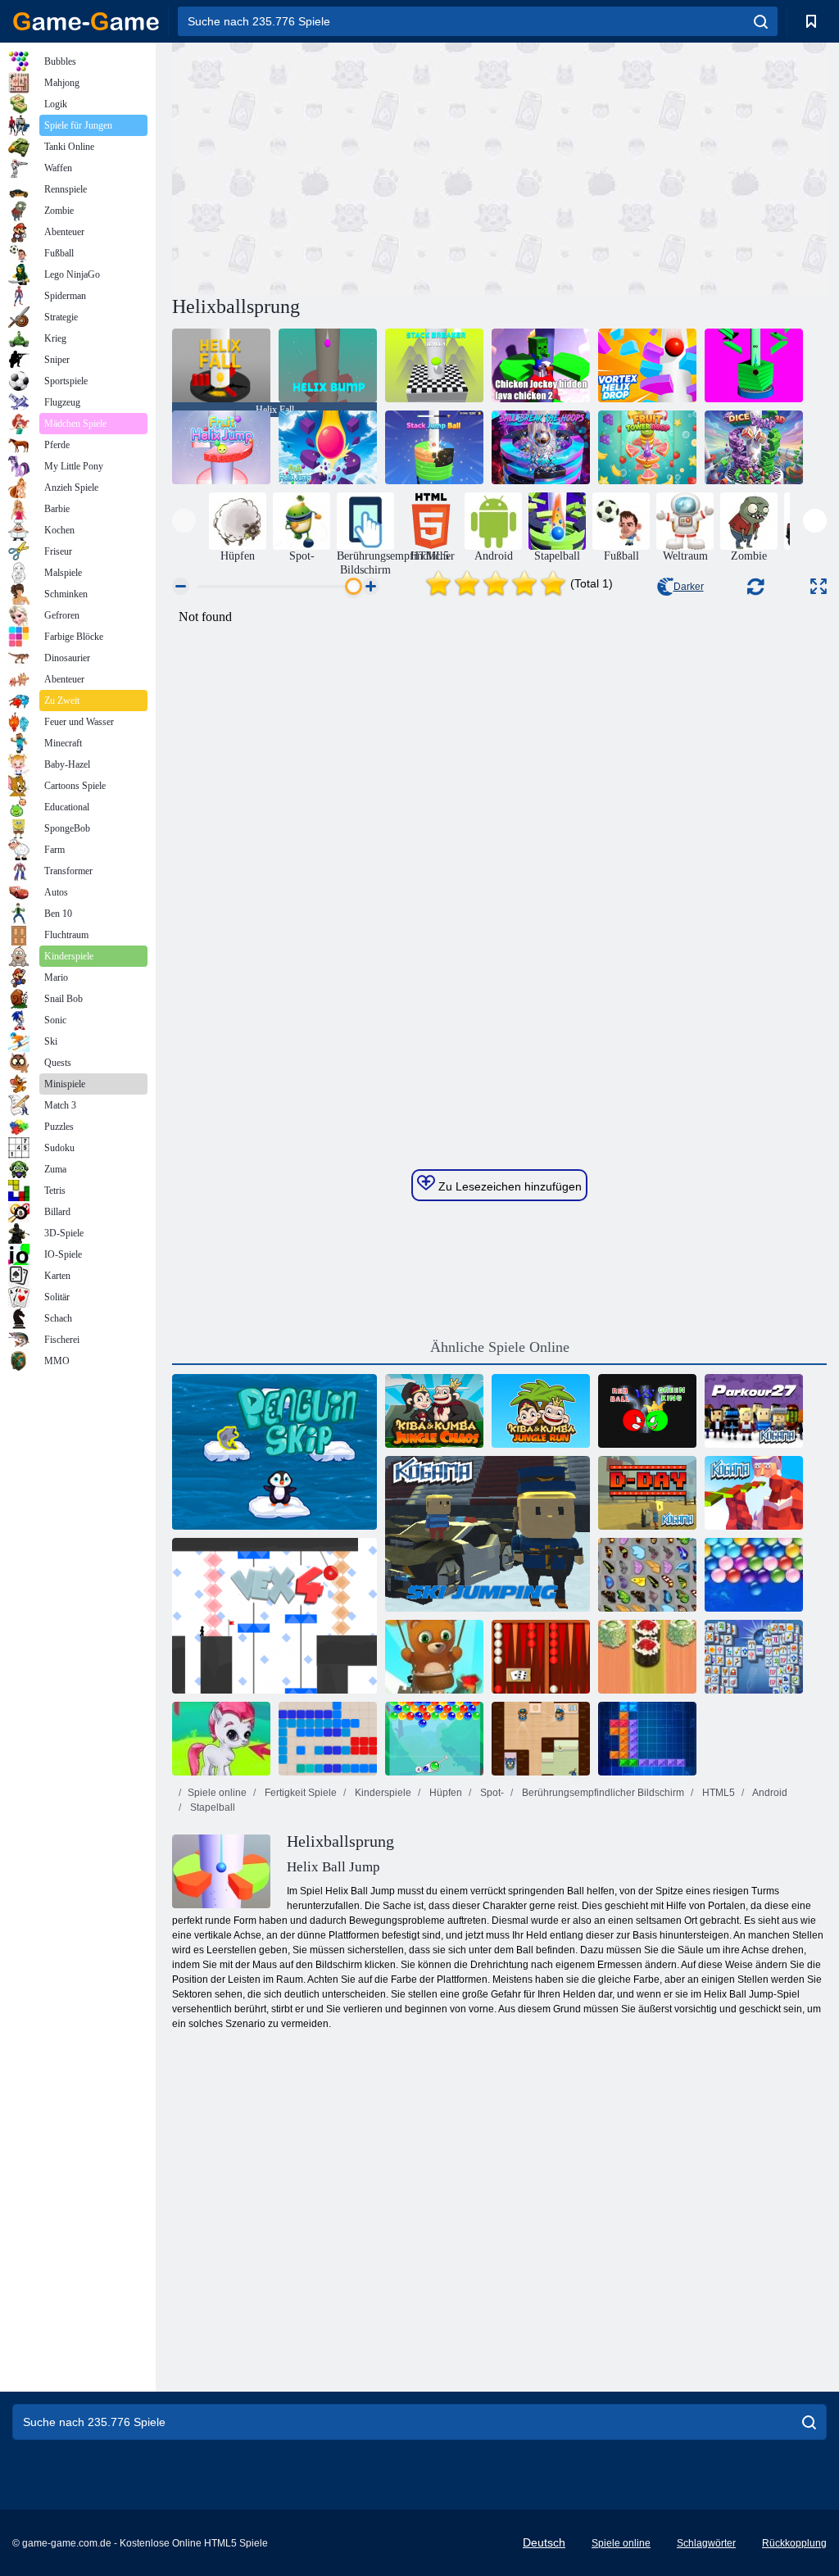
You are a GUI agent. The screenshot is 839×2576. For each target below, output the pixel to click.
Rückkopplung (794, 2543)
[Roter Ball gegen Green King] (647, 1411)
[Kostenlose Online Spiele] (86, 21)
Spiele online (217, 1793)
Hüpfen (444, 1793)
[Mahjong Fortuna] (754, 1657)
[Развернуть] (819, 586)
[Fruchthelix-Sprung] (221, 447)
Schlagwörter (706, 2543)
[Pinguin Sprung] (274, 1452)
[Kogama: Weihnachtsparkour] (754, 1493)
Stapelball (211, 1807)
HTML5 (717, 1793)
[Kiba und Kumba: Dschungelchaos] (434, 1411)
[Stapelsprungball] (434, 447)
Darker (689, 587)
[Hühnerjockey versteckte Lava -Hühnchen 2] (541, 365)
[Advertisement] (336, 166)
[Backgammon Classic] (541, 1657)
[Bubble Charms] (434, 1739)
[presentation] (184, 521)
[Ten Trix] (647, 1739)
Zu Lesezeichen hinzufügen (508, 1186)
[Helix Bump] (328, 365)
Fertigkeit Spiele (299, 1793)
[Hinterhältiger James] (541, 1739)
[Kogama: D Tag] (647, 1493)
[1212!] (328, 1739)
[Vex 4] (274, 1616)
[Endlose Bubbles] (754, 1575)
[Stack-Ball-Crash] (754, 365)
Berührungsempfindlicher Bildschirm (602, 1793)
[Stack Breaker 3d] (434, 365)
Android (769, 1793)
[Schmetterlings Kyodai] (647, 1575)
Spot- (491, 1793)
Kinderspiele (382, 1793)
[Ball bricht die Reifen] (541, 447)
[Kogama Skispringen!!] (488, 1534)
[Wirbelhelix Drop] (647, 365)
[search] (761, 21)
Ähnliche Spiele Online (500, 1347)
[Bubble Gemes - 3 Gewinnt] (221, 1739)
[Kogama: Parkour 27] (754, 1411)
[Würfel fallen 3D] (754, 447)
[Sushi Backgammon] (647, 1657)
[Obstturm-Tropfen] (647, 447)
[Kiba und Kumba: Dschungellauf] (541, 1411)
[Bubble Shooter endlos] (434, 1657)
